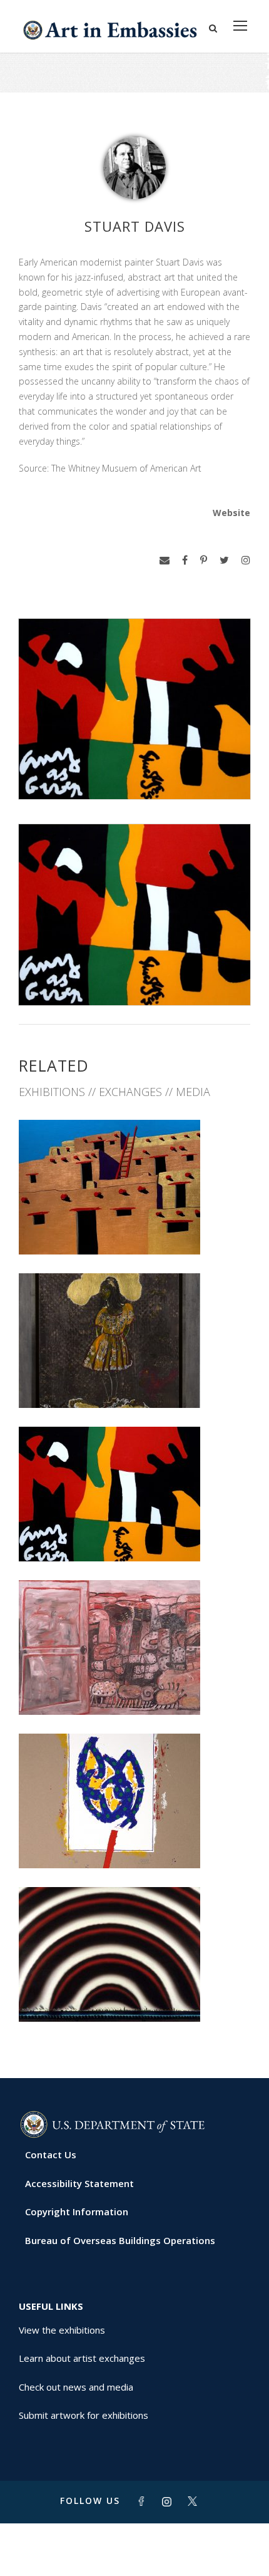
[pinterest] (204, 560)
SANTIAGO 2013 (135, 1840)
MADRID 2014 (135, 1687)
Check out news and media (76, 2387)
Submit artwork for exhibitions (84, 2415)
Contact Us (51, 2154)
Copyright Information (77, 2211)
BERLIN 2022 (134, 1380)
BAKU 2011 (135, 1994)
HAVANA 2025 (134, 1227)
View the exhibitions (62, 2330)
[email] (165, 560)
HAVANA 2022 (134, 1534)
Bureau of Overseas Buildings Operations (120, 2240)
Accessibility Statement (79, 2183)
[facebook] (185, 560)
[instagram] (246, 560)
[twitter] (224, 560)
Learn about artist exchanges (82, 2358)
